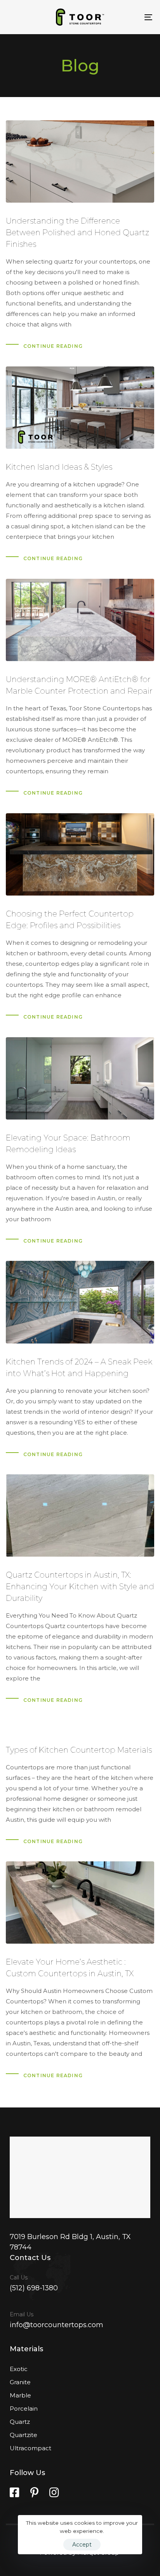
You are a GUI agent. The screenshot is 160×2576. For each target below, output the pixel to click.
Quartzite (23, 2435)
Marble (20, 2395)
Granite (20, 2382)
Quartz (20, 2422)
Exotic (19, 2369)
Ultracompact (30, 2448)
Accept (82, 2545)
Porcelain (24, 2408)
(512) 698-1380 (34, 2288)
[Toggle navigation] (128, 17)
